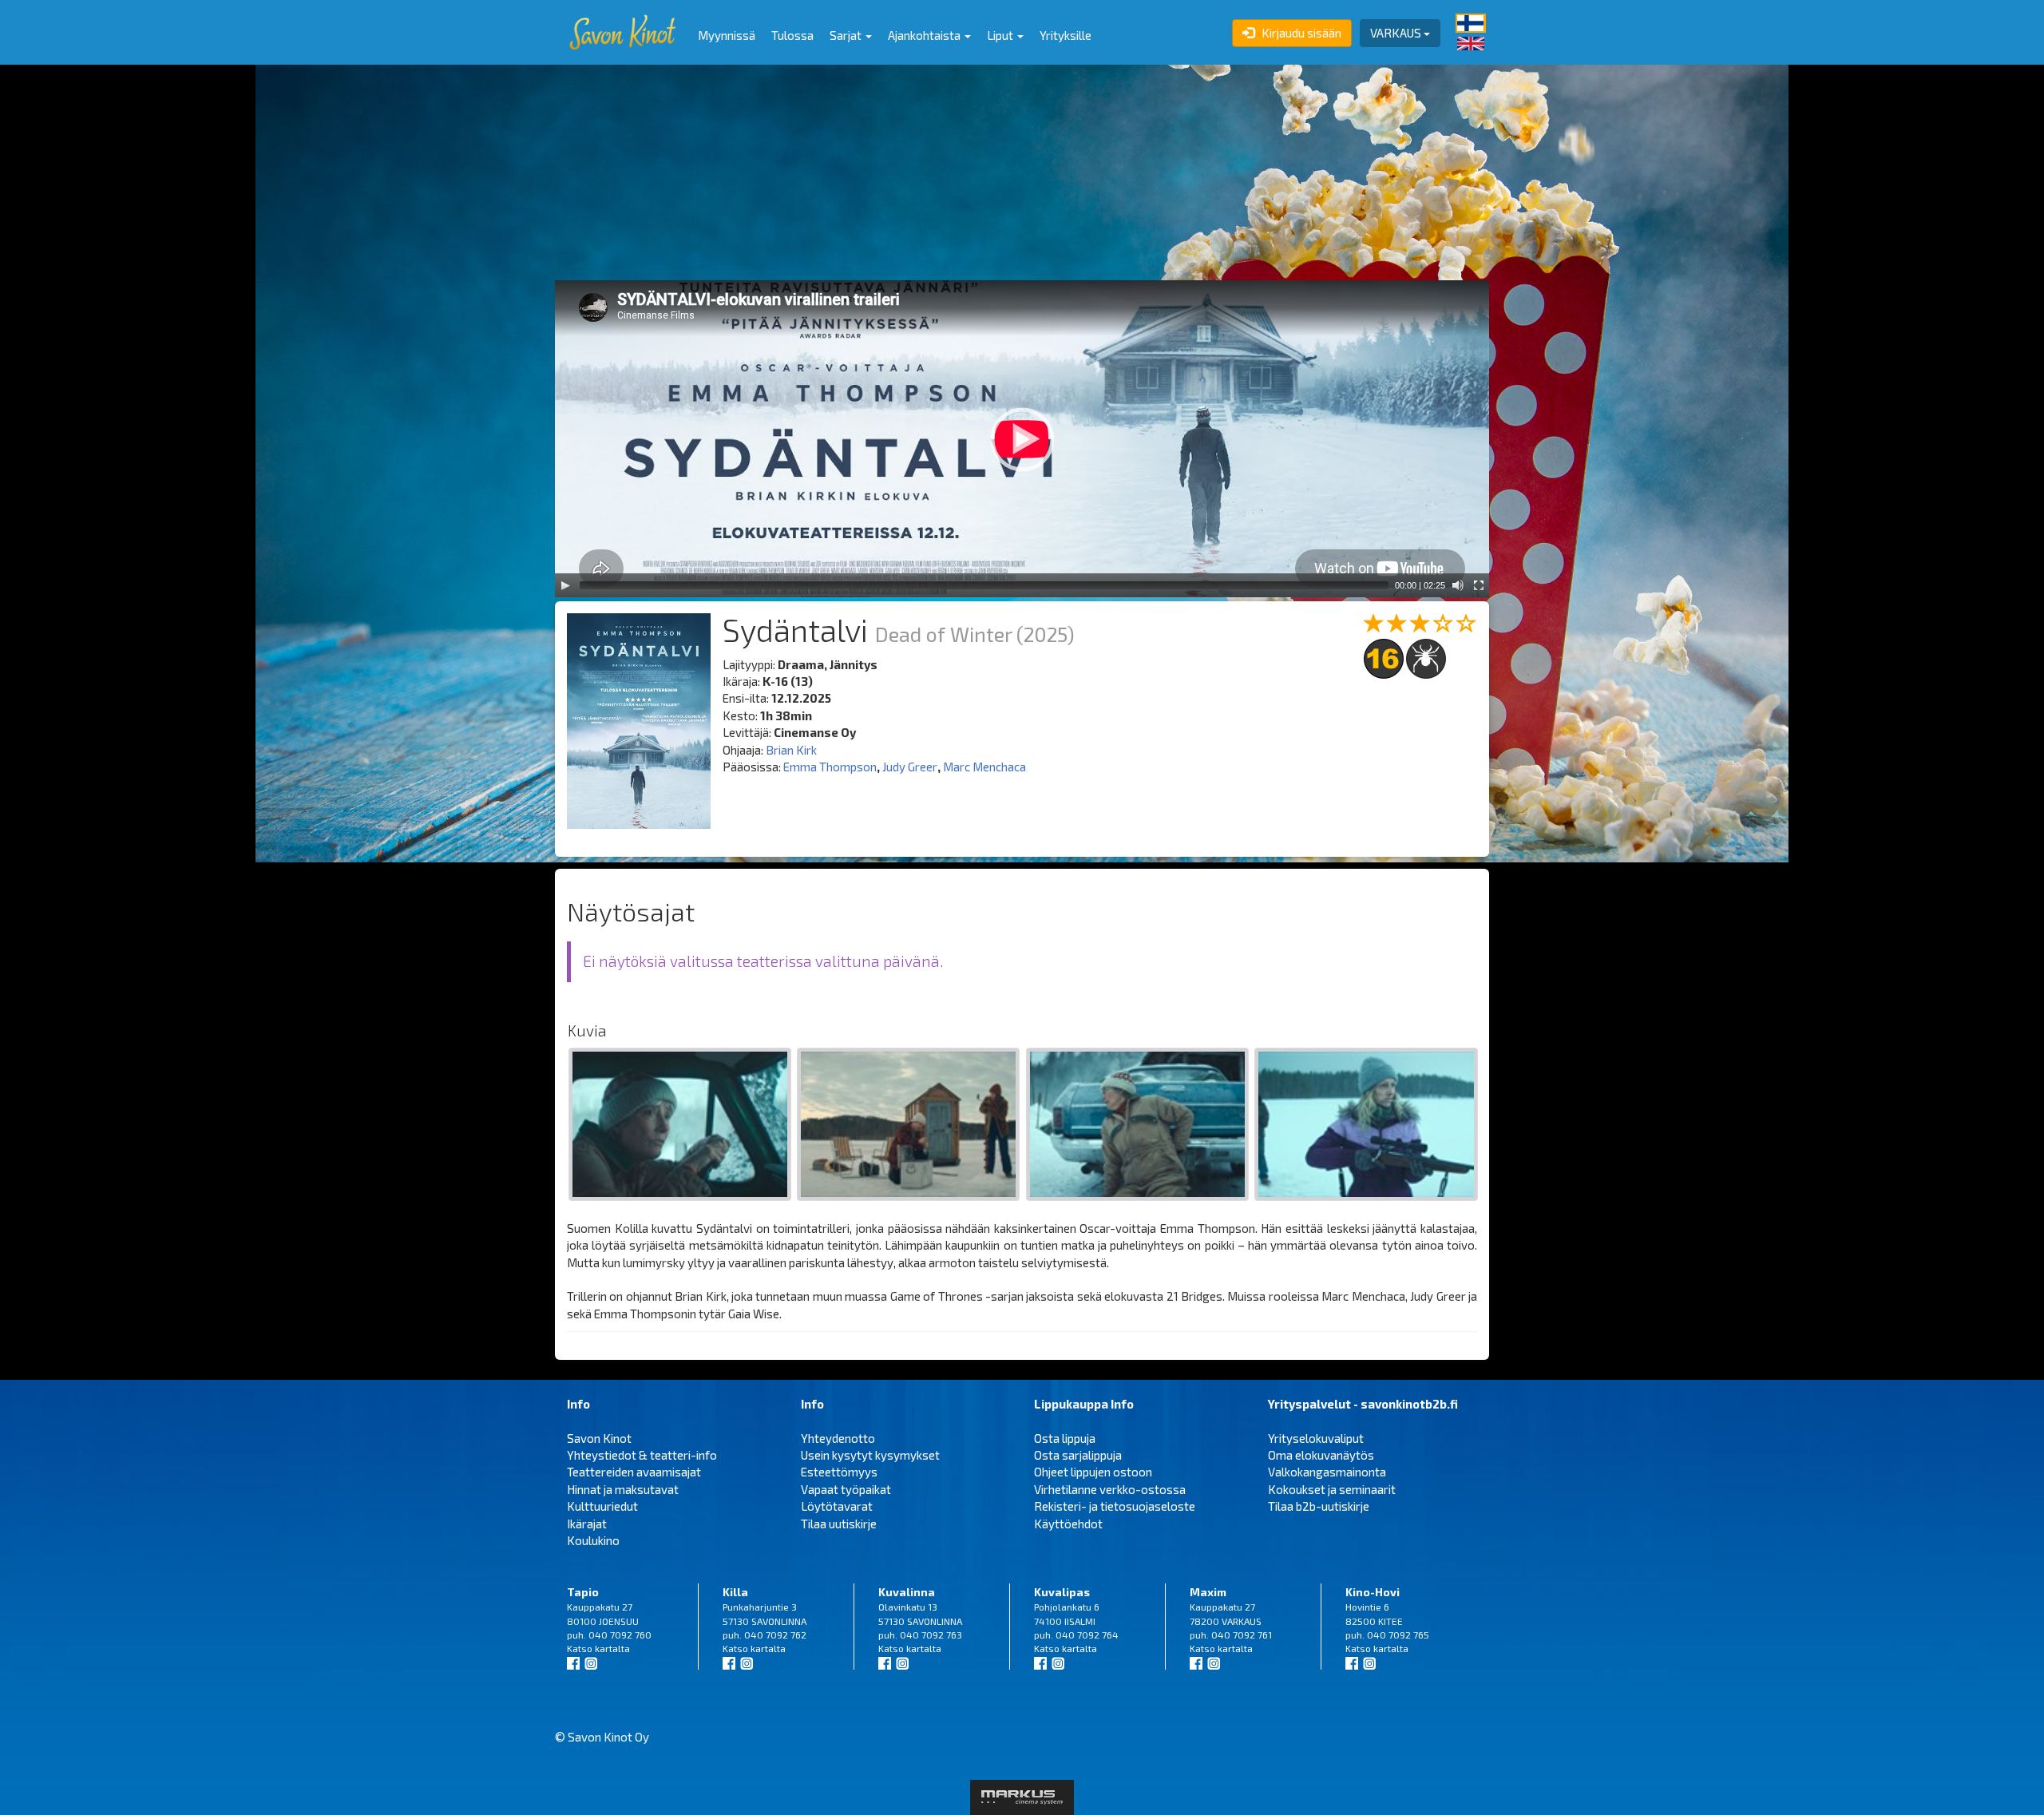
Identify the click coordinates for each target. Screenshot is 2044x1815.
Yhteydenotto (838, 1438)
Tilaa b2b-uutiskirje (1319, 1506)
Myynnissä (727, 35)
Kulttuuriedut (602, 1506)
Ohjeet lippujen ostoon (1093, 1472)
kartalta (612, 1648)
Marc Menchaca (984, 767)
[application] (1022, 439)
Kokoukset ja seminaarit (1332, 1489)
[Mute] (1458, 585)
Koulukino (593, 1540)
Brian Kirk (791, 750)
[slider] (984, 585)
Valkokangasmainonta (1327, 1472)
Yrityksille (1066, 35)
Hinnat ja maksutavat (623, 1489)
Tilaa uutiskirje (839, 1524)
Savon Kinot (599, 1438)
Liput (1001, 35)
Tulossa (792, 35)
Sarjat (847, 35)
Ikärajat (587, 1524)
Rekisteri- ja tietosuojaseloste (1115, 1506)
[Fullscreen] (1479, 585)
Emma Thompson (830, 767)
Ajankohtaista (925, 35)
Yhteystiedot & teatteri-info (642, 1455)
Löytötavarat (837, 1506)
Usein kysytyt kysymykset (870, 1455)
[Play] (565, 585)
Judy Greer (910, 767)
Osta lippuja (1065, 1438)
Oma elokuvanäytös (1321, 1455)
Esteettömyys (839, 1472)
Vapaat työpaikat (846, 1489)
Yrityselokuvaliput (1316, 1438)
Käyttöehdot (1068, 1524)
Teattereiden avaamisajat (634, 1472)
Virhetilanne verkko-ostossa (1110, 1489)
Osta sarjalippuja (1078, 1455)
